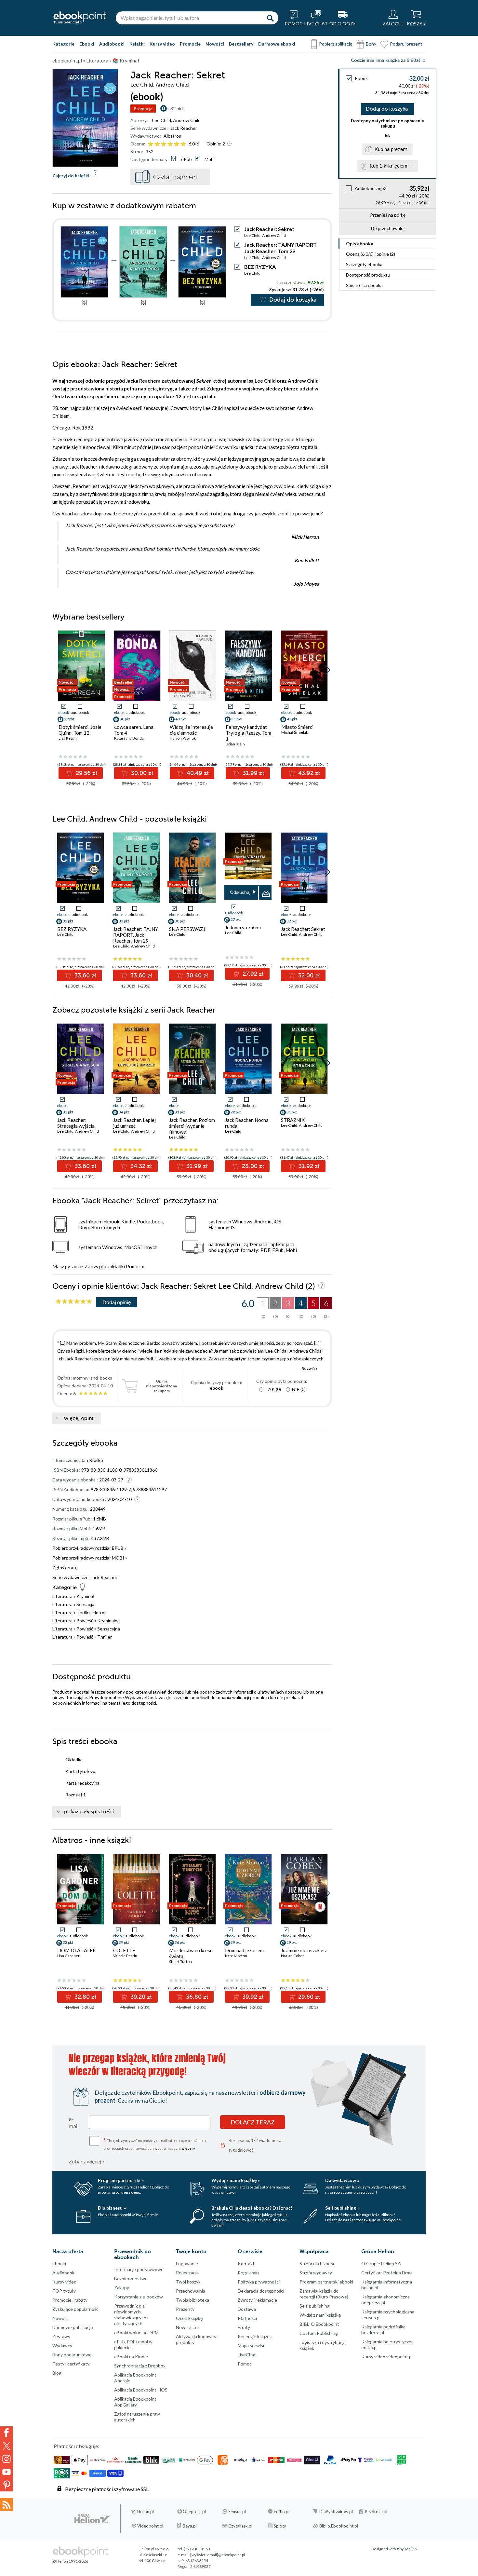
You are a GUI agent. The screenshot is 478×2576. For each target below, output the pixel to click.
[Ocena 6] (183, 144)
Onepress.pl (194, 2512)
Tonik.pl (411, 2549)
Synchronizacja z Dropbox (140, 2366)
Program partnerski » (121, 2180)
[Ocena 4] (170, 144)
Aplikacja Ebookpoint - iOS (141, 2390)
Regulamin (248, 2273)
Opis (360, 244)
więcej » (188, 2148)
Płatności (247, 2318)
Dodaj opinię (117, 1302)
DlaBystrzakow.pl (336, 2512)
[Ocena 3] (164, 144)
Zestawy (61, 2336)
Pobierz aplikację (336, 44)
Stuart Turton (180, 1962)
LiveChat (247, 2355)
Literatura (62, 1596)
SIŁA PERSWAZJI (188, 929)
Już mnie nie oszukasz (304, 1950)
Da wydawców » (342, 2180)
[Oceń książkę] (167, 144)
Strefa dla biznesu (318, 2263)
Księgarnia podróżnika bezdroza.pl (383, 2330)
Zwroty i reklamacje (257, 2300)
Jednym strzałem (243, 927)
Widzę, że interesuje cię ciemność (191, 730)
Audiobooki (112, 44)
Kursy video (162, 44)
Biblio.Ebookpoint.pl (339, 2526)
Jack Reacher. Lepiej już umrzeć (134, 1123)
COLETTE (124, 1950)
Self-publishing (315, 2306)
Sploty (280, 2526)
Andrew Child (187, 120)
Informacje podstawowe (139, 2269)
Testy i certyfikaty (71, 2364)
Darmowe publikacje (73, 2327)
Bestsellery (241, 44)
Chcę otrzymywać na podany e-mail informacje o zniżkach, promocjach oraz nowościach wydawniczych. (155, 2144)
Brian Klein (235, 744)
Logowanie (187, 2263)
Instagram (7, 2459)
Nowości (215, 44)
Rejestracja (187, 2273)
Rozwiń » (309, 1368)
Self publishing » (342, 2208)
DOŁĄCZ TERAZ (253, 2122)
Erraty (244, 2327)
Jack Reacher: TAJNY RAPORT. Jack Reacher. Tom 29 (281, 248)
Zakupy (122, 2288)
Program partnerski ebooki (326, 2282)
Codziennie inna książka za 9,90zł (385, 60)
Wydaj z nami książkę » (236, 2180)
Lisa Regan (68, 738)
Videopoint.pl (150, 2526)
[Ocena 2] (157, 144)
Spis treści (364, 285)
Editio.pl (282, 2512)
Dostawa (247, 2309)
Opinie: (216, 144)
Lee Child (162, 120)
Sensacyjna (109, 1629)
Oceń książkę (189, 2318)
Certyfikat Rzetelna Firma (387, 2273)
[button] (328, 670)
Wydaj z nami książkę (320, 2315)
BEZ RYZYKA (260, 267)
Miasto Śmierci (297, 727)
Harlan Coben (293, 1956)
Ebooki (87, 44)
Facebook (7, 2433)
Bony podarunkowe (72, 2355)
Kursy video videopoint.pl (387, 2357)
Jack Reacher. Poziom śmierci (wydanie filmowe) (192, 1126)
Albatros (172, 136)
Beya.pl (190, 2526)
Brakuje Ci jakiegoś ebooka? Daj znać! (252, 2208)
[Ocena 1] (151, 144)
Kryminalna (108, 1621)
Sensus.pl (237, 2512)
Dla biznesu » (112, 2208)
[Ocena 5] (177, 144)
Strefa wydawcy (316, 2273)
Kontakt (246, 2263)
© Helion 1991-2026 (70, 2561)
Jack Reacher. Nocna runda (247, 1123)
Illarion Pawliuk (183, 738)
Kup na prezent (391, 149)
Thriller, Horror (91, 1612)
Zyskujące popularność (75, 2309)
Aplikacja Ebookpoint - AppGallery (137, 2402)
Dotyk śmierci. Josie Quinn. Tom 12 (80, 730)
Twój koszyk (188, 2282)
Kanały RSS (7, 2504)
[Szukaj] (270, 18)
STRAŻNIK (293, 1120)
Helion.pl (146, 2512)
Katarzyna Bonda (129, 738)
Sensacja (85, 1604)
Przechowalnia (191, 2291)
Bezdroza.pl (376, 2512)
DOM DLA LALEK (77, 1950)
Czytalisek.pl (240, 2526)
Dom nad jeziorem (244, 1950)
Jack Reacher (184, 128)
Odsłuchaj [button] (240, 892)
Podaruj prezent (406, 44)
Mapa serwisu (252, 2345)
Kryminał (86, 1596)
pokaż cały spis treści (89, 1812)
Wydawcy (62, 2345)
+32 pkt (175, 109)
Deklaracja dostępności (261, 2291)
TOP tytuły (64, 2291)
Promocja (143, 109)
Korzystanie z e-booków (139, 2297)
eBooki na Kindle (131, 2357)
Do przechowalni (388, 228)
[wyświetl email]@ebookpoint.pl (218, 2555)
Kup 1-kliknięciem (389, 166)
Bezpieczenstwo (131, 2278)
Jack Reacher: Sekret (303, 929)
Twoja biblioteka (193, 2300)
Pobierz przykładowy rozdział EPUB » (89, 1548)
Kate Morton (236, 1956)
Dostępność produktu (368, 275)
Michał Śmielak (295, 732)
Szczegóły (364, 264)
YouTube (7, 2472)
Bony (371, 44)
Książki (137, 44)
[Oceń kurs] (74, 1302)
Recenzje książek (255, 2336)
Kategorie (63, 44)
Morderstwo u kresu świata (191, 1953)
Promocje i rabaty (70, 2300)
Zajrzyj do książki (71, 176)
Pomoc (133, 1266)
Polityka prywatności (259, 2282)
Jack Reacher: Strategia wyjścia (76, 1123)
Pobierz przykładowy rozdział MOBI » (90, 1558)
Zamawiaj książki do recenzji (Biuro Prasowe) (324, 2294)
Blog (57, 2373)
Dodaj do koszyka (387, 109)
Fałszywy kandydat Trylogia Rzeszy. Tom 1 (248, 733)
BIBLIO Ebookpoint (319, 2324)
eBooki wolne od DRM (136, 2332)
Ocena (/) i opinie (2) (371, 254)
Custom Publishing (319, 2333)
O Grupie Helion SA (381, 2263)
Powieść (85, 1621)
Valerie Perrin (125, 1956)
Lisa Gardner (68, 1956)
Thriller (105, 1637)
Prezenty (185, 2309)
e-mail (74, 2122)
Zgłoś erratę (65, 1567)
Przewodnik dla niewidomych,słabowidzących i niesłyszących (131, 2315)
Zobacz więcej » (87, 2161)
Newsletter (188, 2327)
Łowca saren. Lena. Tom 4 (134, 730)
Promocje (190, 44)
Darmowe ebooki (277, 44)
